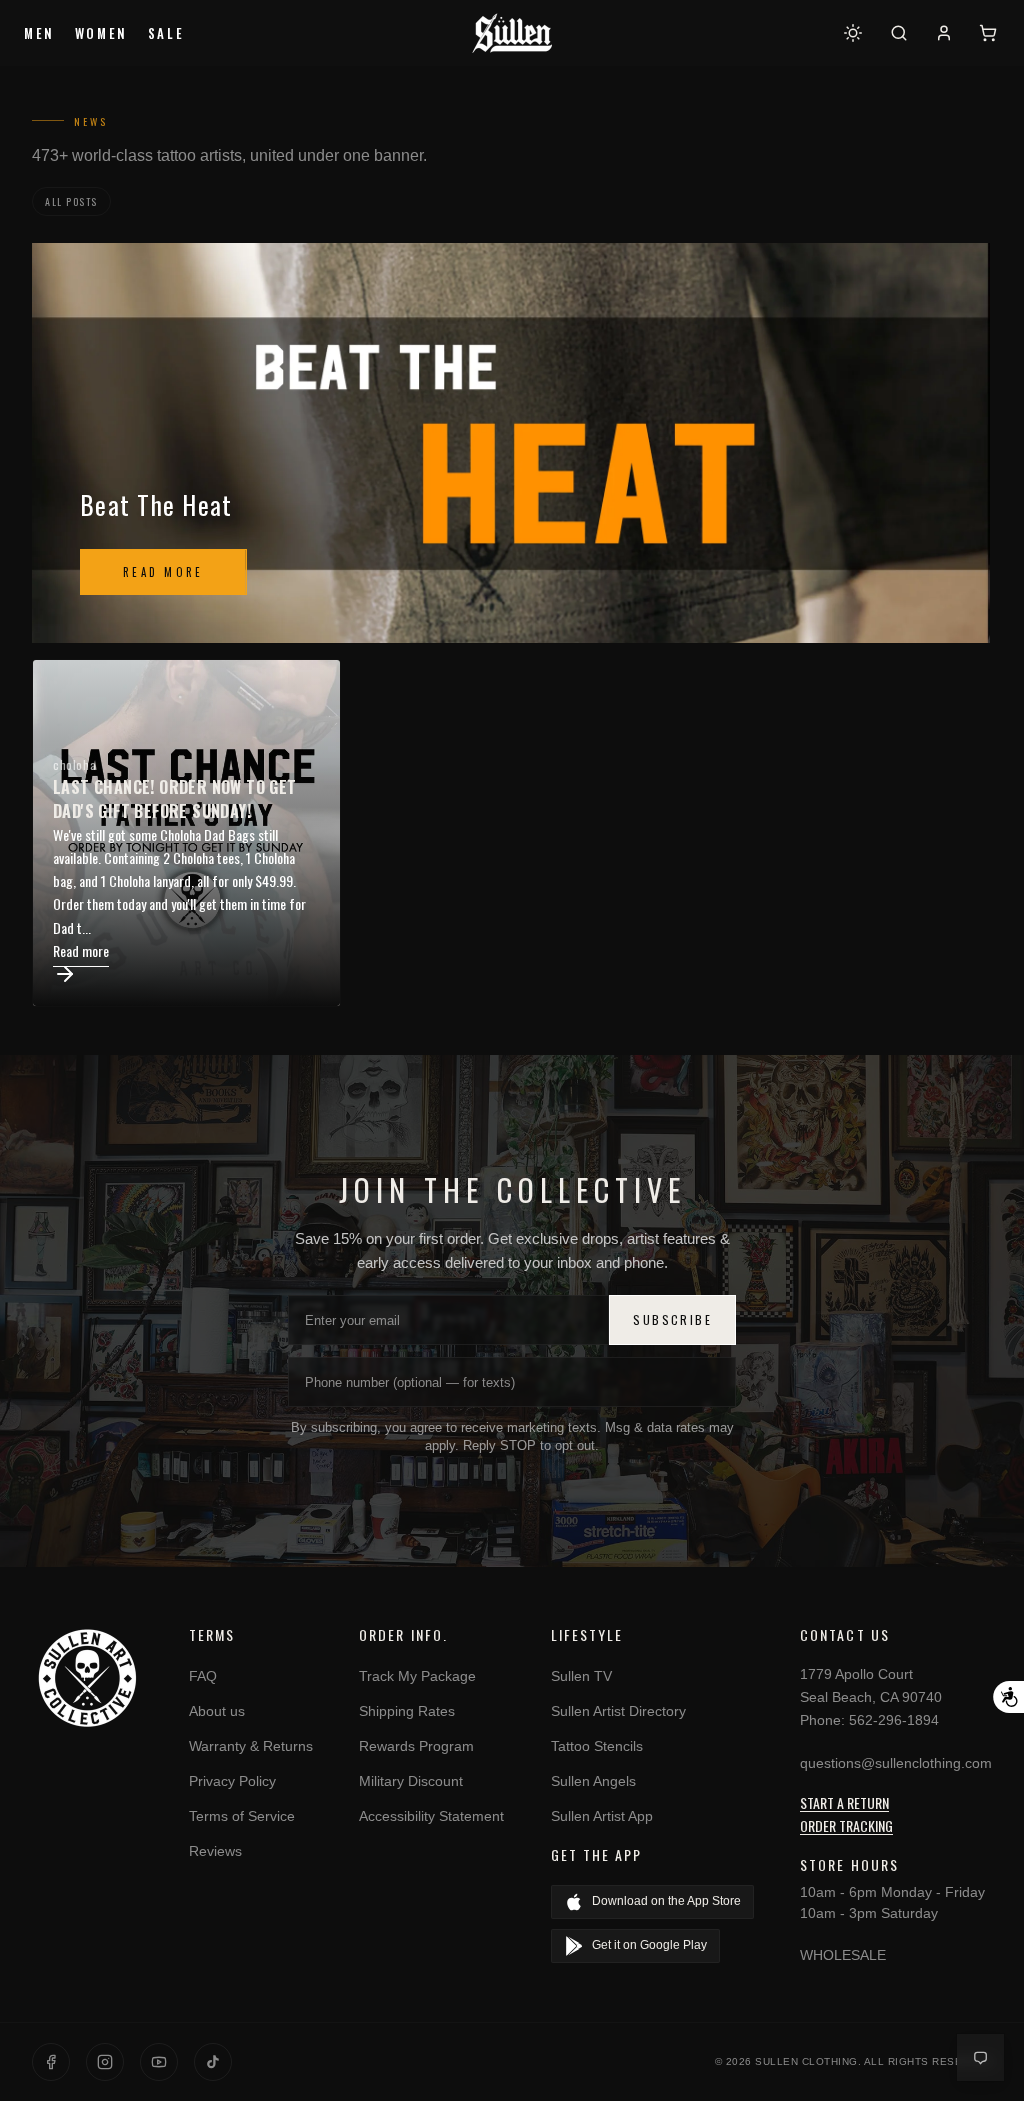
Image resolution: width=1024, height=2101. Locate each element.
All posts (71, 201)
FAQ (203, 1676)
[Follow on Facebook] (51, 2062)
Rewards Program (416, 1746)
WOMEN (101, 33)
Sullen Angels (593, 1781)
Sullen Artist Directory (618, 1711)
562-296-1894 (894, 1720)
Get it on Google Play (649, 1945)
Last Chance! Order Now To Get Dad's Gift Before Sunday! (175, 799)
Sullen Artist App (602, 1816)
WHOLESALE (843, 1955)
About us (217, 1711)
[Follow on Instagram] (105, 2062)
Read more (163, 572)
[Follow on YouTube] (159, 2062)
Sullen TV (581, 1676)
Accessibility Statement (431, 1816)
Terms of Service (242, 1816)
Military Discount (411, 1781)
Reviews (215, 1851)
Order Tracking (846, 1825)
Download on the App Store (666, 1901)
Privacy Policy (232, 1781)
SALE (166, 33)
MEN (39, 33)
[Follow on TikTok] (213, 2062)
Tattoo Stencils (597, 1746)
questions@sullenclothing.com (896, 1763)
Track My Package (417, 1676)
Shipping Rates (407, 1711)
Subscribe (672, 1319)
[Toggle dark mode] (853, 33)
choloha (74, 764)
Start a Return (844, 1802)
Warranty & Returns (251, 1746)
